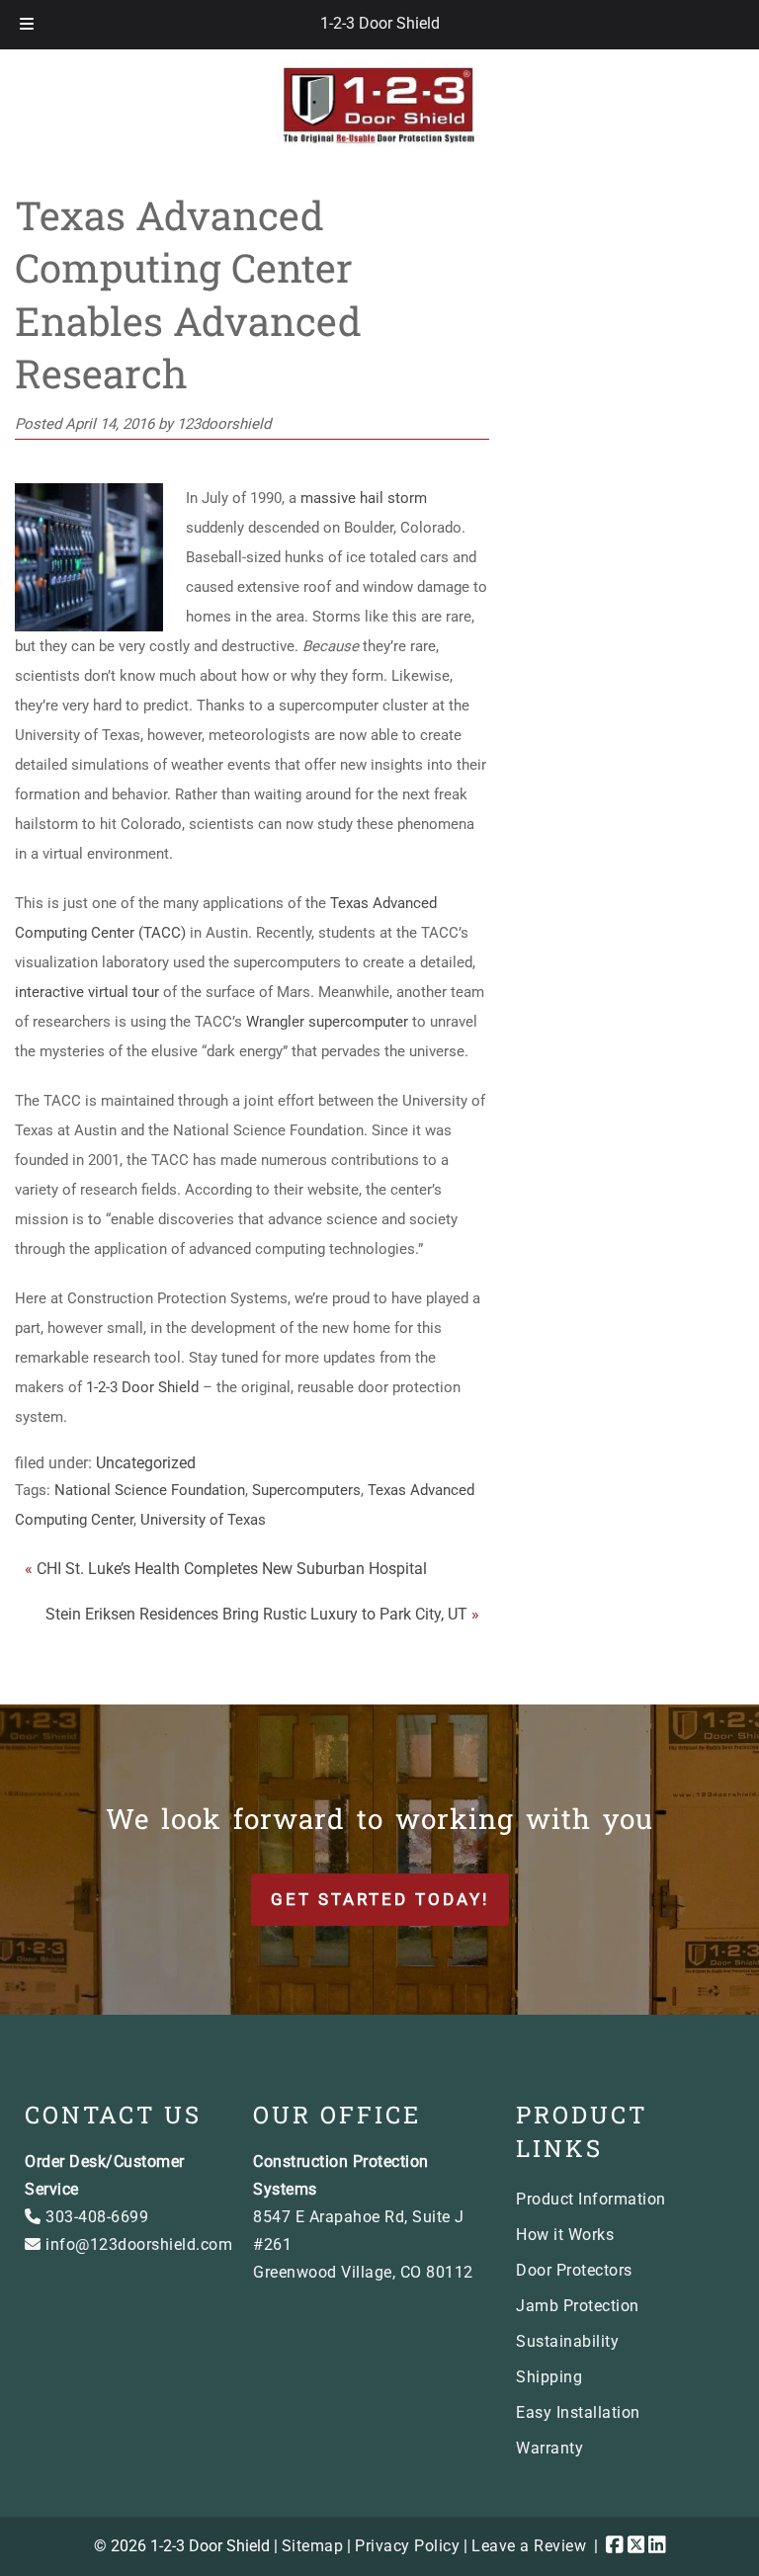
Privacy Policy (407, 2546)
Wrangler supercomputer (327, 1022)
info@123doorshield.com (137, 2244)
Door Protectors (574, 2270)
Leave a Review (529, 2546)
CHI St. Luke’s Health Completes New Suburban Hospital (232, 1569)
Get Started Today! (380, 1899)
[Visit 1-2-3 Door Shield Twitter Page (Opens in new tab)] (636, 2546)
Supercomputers (306, 1490)
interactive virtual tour (87, 992)
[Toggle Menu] (27, 25)
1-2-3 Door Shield (380, 23)
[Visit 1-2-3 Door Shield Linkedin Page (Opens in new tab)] (657, 2546)
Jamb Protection (578, 2306)
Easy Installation (578, 2412)
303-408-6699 (95, 2217)
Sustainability (567, 2341)
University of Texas (203, 1520)
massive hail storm (364, 498)
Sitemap (313, 2546)
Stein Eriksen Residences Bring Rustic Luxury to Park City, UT (256, 1614)
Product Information (591, 2199)
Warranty (549, 2448)
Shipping (549, 2377)
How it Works (565, 2235)
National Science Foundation (150, 1490)
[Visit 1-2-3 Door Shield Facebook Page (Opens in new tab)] (615, 2546)
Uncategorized (146, 1463)
